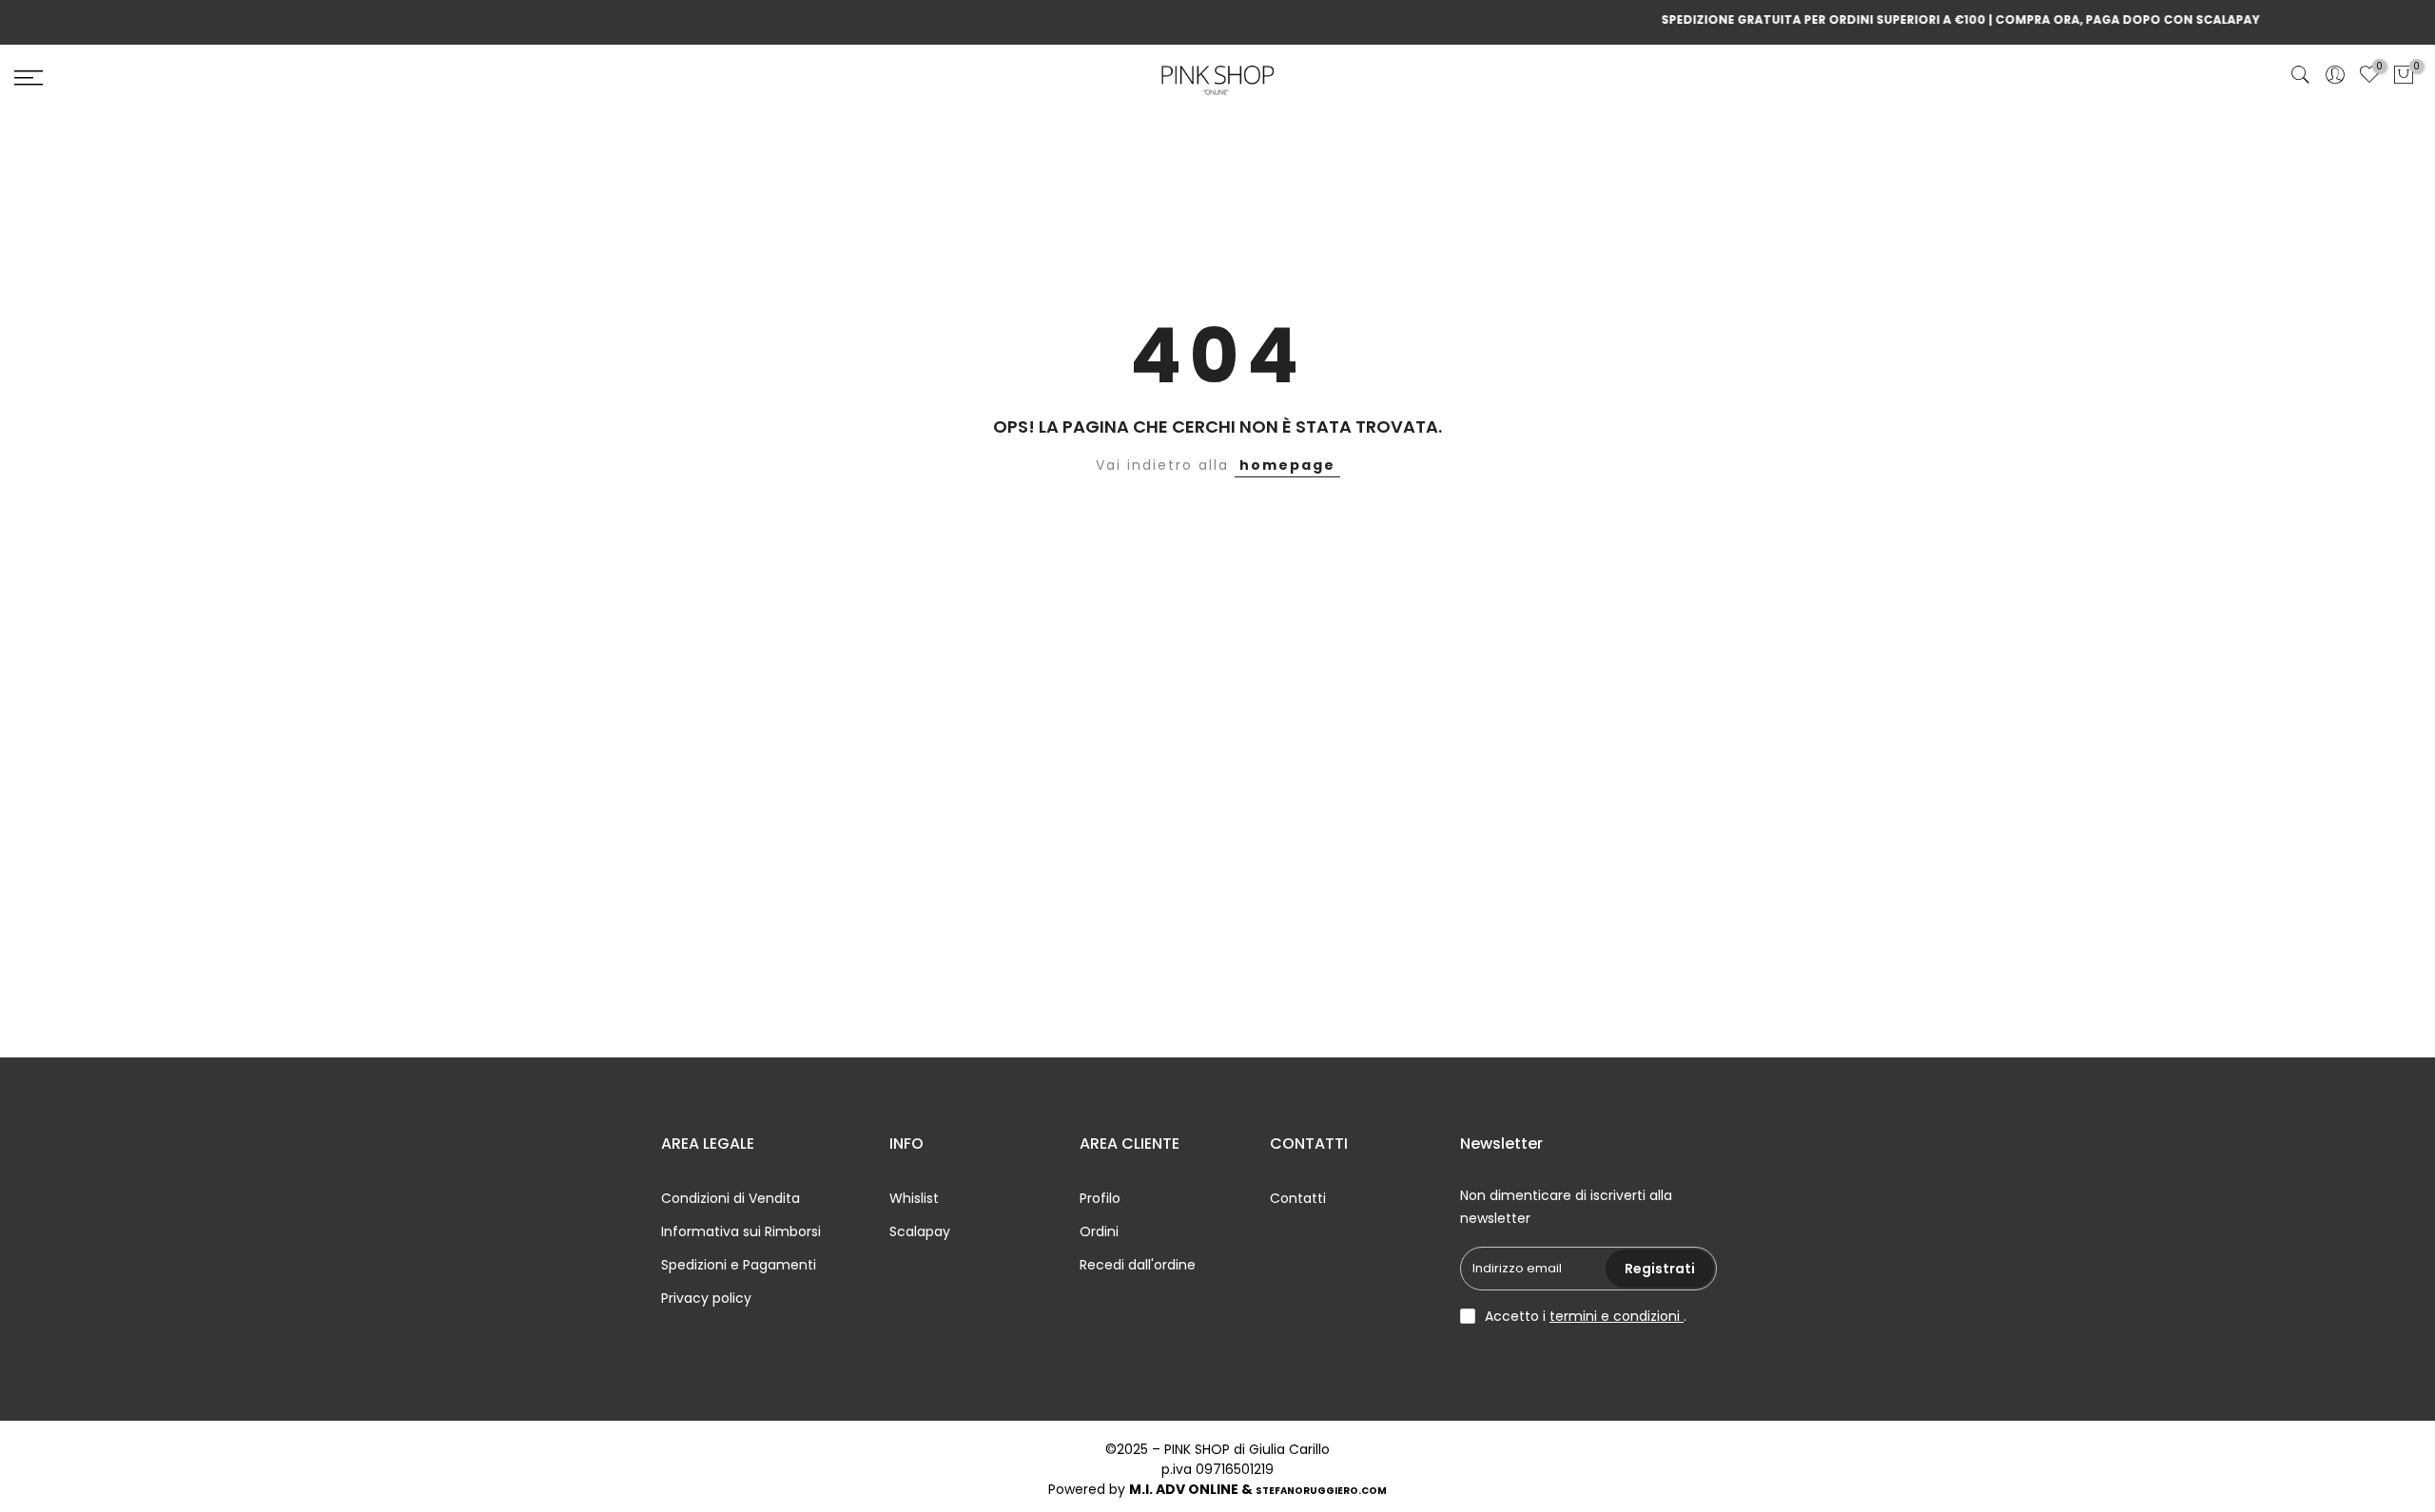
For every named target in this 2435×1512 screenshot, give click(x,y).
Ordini (1099, 1231)
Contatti (1298, 1198)
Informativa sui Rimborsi (741, 1231)
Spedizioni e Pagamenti (739, 1265)
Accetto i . (1586, 1316)
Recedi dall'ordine (1138, 1265)
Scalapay (920, 1231)
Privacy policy (706, 1298)
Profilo (1100, 1198)
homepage (1287, 465)
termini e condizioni (1617, 1316)
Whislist (914, 1198)
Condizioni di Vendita (730, 1198)
